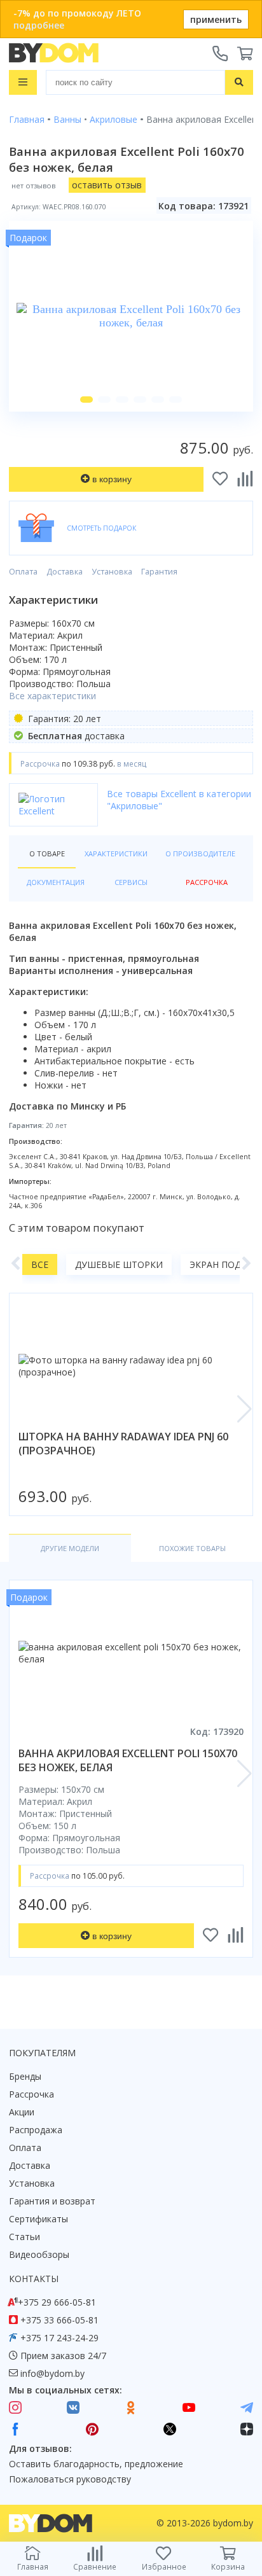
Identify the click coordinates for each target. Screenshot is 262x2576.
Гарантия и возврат (52, 2201)
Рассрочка (31, 2094)
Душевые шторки (119, 1264)
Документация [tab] (56, 882)
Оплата (23, 572)
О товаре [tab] (47, 853)
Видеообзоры (39, 2254)
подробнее (39, 25)
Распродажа (36, 2130)
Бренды (25, 2076)
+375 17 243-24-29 (59, 2338)
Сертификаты (38, 2219)
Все (40, 1264)
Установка (112, 572)
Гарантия (159, 572)
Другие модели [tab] (70, 1548)
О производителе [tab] (200, 853)
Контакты (34, 2279)
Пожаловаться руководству (70, 2479)
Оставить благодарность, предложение (96, 2464)
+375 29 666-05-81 (57, 2302)
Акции (22, 2112)
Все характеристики (52, 696)
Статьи (24, 2237)
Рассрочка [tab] (207, 882)
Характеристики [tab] (116, 853)
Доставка (65, 572)
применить (216, 19)
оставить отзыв (107, 185)
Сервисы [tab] (131, 882)
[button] (86, 400)
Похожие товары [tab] (192, 1548)
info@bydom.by (52, 2373)
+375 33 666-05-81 (59, 2320)
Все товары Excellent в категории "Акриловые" (179, 800)
